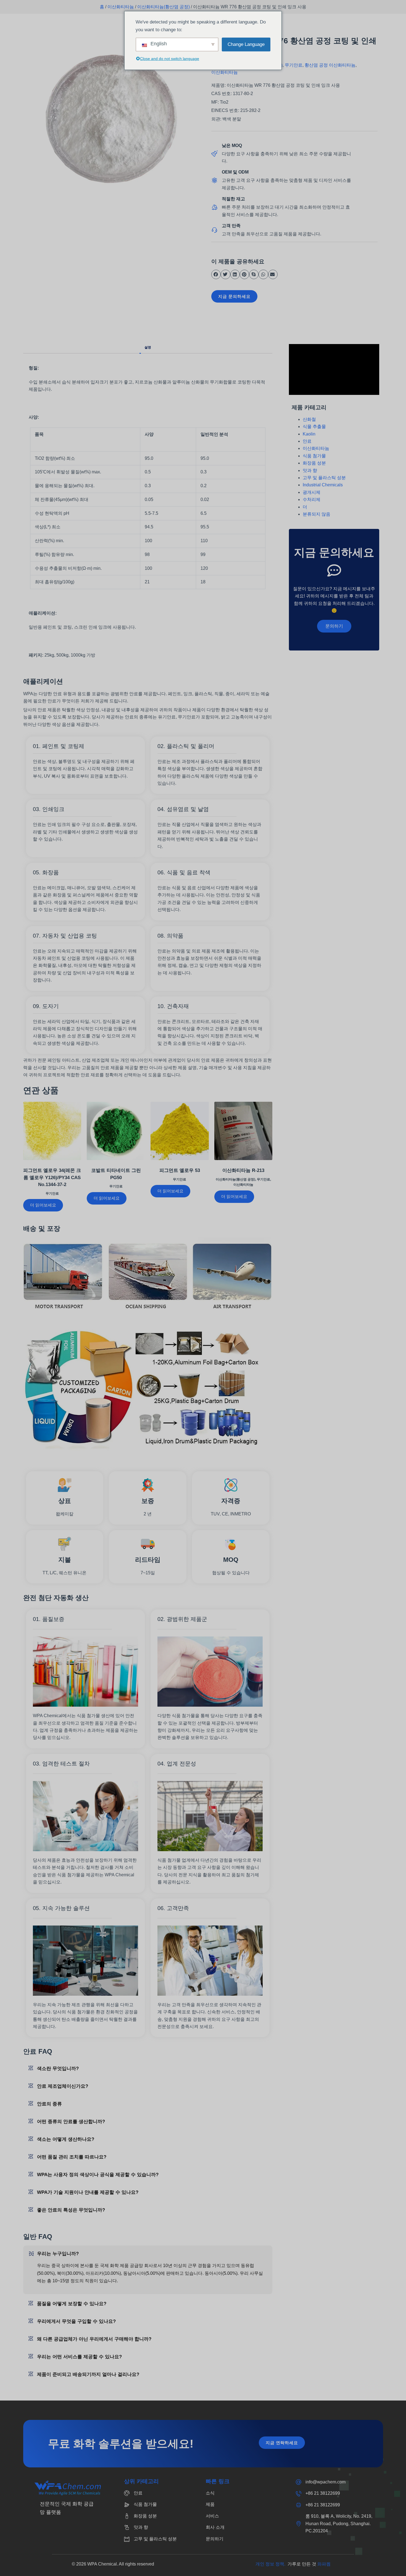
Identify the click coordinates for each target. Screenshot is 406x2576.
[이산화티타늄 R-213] (243, 1131)
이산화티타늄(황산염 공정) (164, 7)
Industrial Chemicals (323, 485)
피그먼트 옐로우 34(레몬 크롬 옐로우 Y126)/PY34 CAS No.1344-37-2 (52, 1177)
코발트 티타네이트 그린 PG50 (116, 1174)
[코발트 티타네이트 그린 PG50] (116, 1131)
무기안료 (294, 65)
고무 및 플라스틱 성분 (324, 478)
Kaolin (309, 434)
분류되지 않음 (317, 514)
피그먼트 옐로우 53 (180, 1170)
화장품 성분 (314, 463)
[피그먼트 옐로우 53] (180, 1131)
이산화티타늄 (121, 7)
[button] (216, 274)
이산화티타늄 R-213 (243, 1170)
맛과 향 (310, 470)
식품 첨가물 (314, 456)
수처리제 (312, 499)
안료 (307, 441)
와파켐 (324, 2564)
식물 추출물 (314, 427)
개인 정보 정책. (271, 2564)
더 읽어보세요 (43, 1205)
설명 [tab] (148, 347)
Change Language (246, 44)
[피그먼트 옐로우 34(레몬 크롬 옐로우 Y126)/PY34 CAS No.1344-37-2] (52, 1131)
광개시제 (312, 492)
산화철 (309, 419)
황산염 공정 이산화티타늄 (330, 65)
